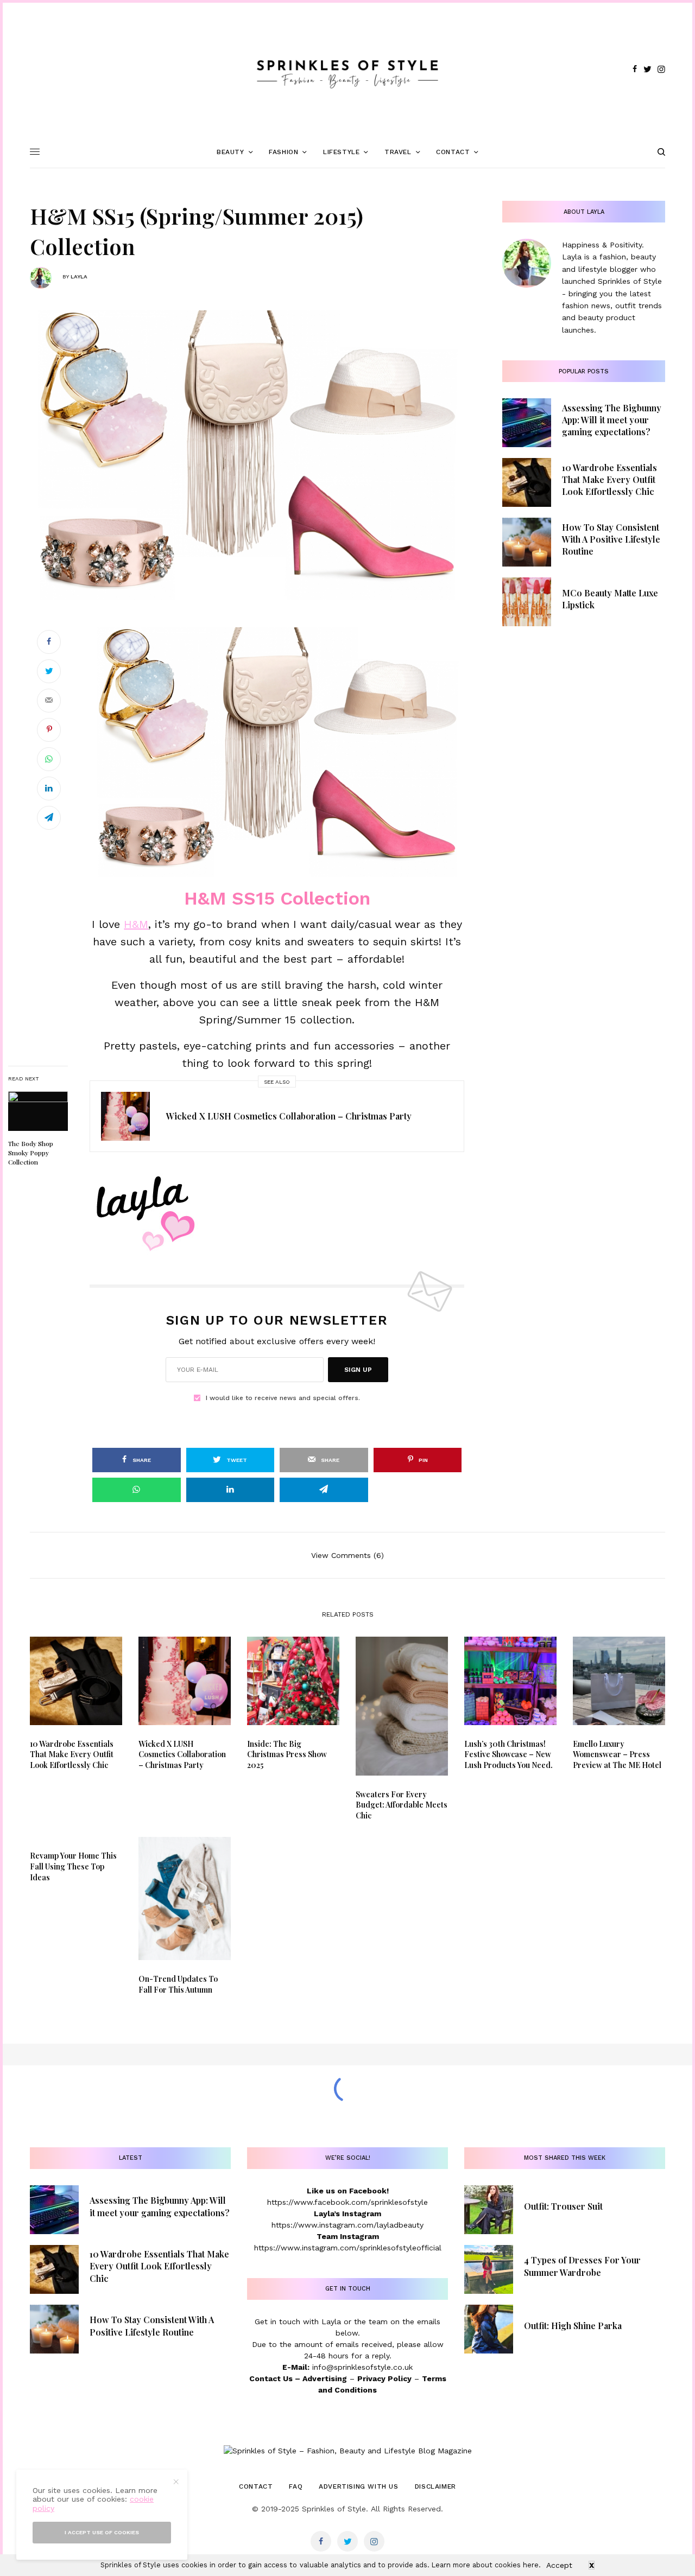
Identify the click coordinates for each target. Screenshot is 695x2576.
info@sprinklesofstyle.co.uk (362, 2367)
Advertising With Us (358, 2486)
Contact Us (271, 2378)
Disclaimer (435, 2486)
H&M (136, 924)
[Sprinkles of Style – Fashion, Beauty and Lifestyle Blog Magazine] (347, 69)
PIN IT (283, 752)
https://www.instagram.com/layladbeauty (347, 2225)
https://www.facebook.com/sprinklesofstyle (347, 2202)
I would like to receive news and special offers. (283, 1398)
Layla (79, 276)
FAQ (296, 2486)
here (531, 2565)
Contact (256, 2486)
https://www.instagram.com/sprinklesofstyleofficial (348, 2248)
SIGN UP (358, 1370)
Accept (559, 2565)
